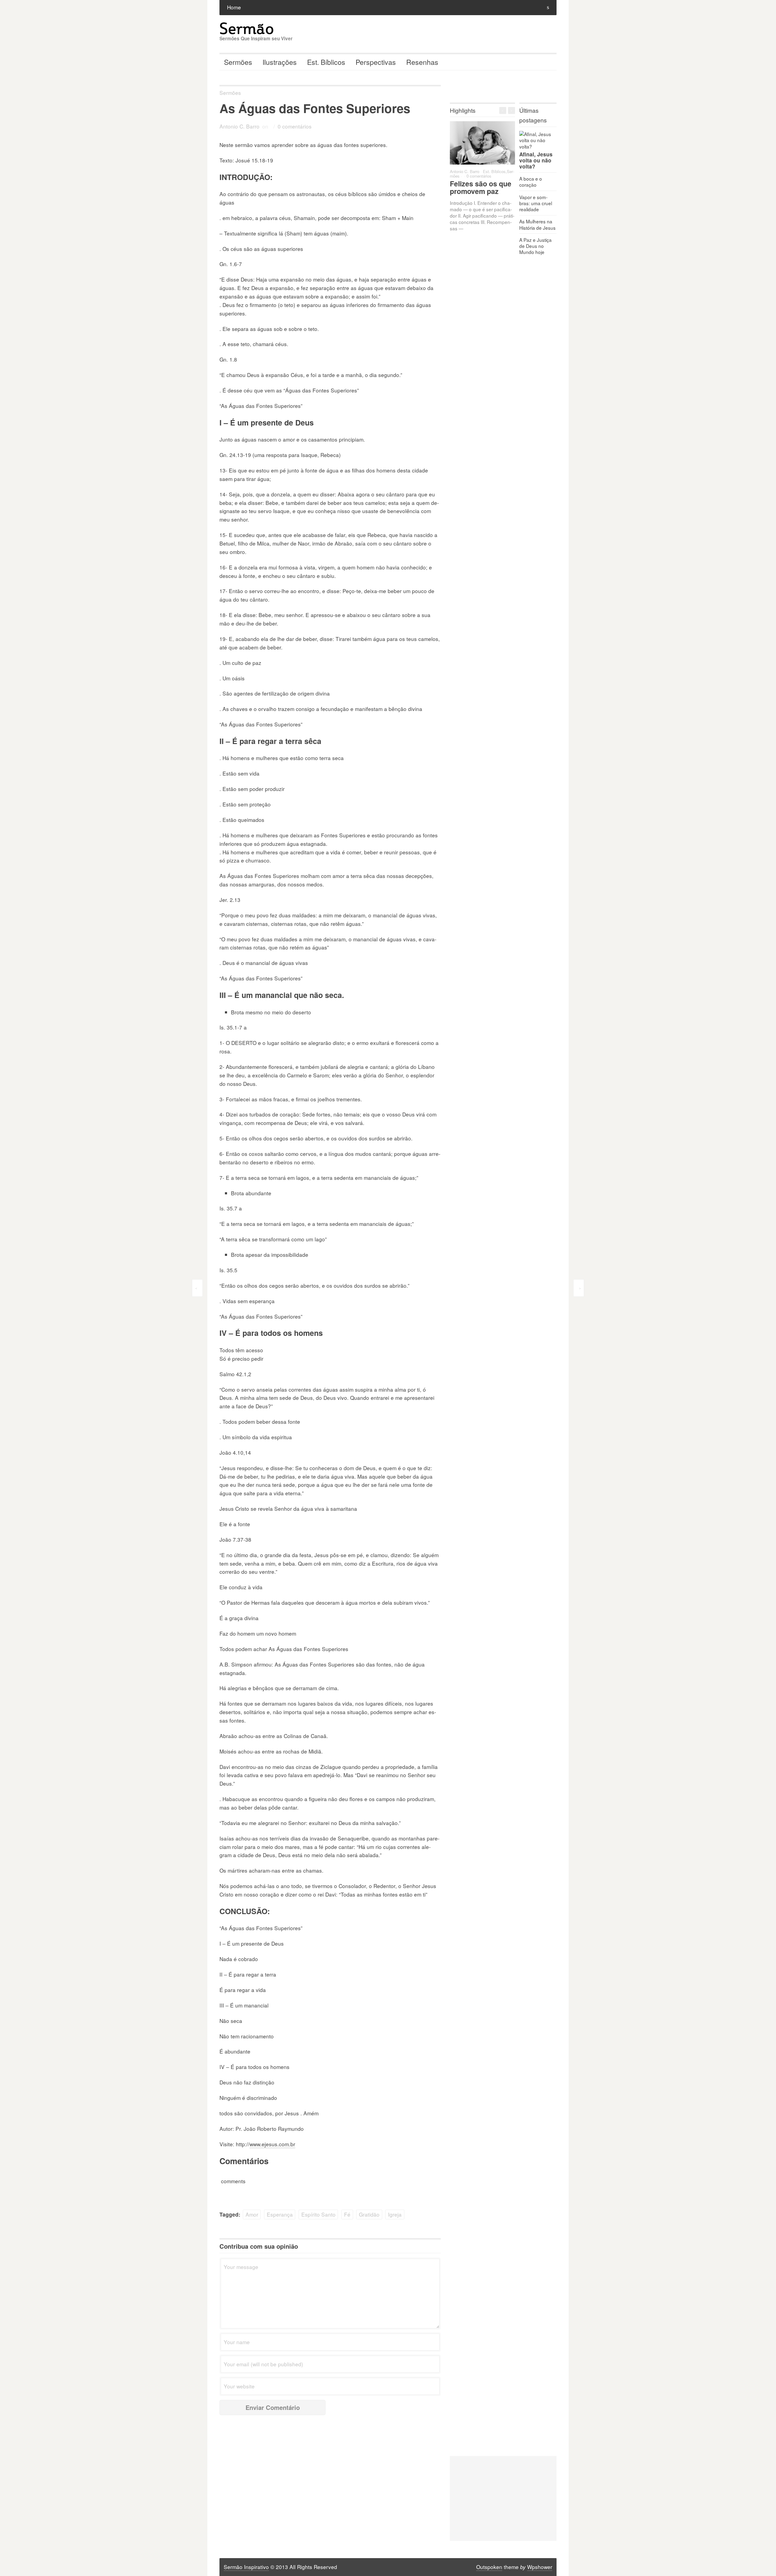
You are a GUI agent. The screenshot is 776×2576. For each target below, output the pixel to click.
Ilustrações (280, 62)
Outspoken (489, 2567)
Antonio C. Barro (239, 126)
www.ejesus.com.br (272, 2144)
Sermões (238, 62)
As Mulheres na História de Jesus (537, 224)
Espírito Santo (318, 2214)
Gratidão (369, 2214)
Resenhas (422, 62)
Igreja (395, 2214)
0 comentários (295, 126)
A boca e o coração (531, 182)
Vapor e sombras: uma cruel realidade (536, 203)
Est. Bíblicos (326, 62)
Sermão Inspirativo (246, 2567)
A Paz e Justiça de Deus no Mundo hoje (535, 246)
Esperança (280, 2214)
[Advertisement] (503, 2498)
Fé (347, 2214)
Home (234, 7)
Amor (252, 2214)
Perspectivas (376, 62)
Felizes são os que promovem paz (481, 187)
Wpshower (540, 2567)
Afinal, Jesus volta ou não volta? (536, 160)
